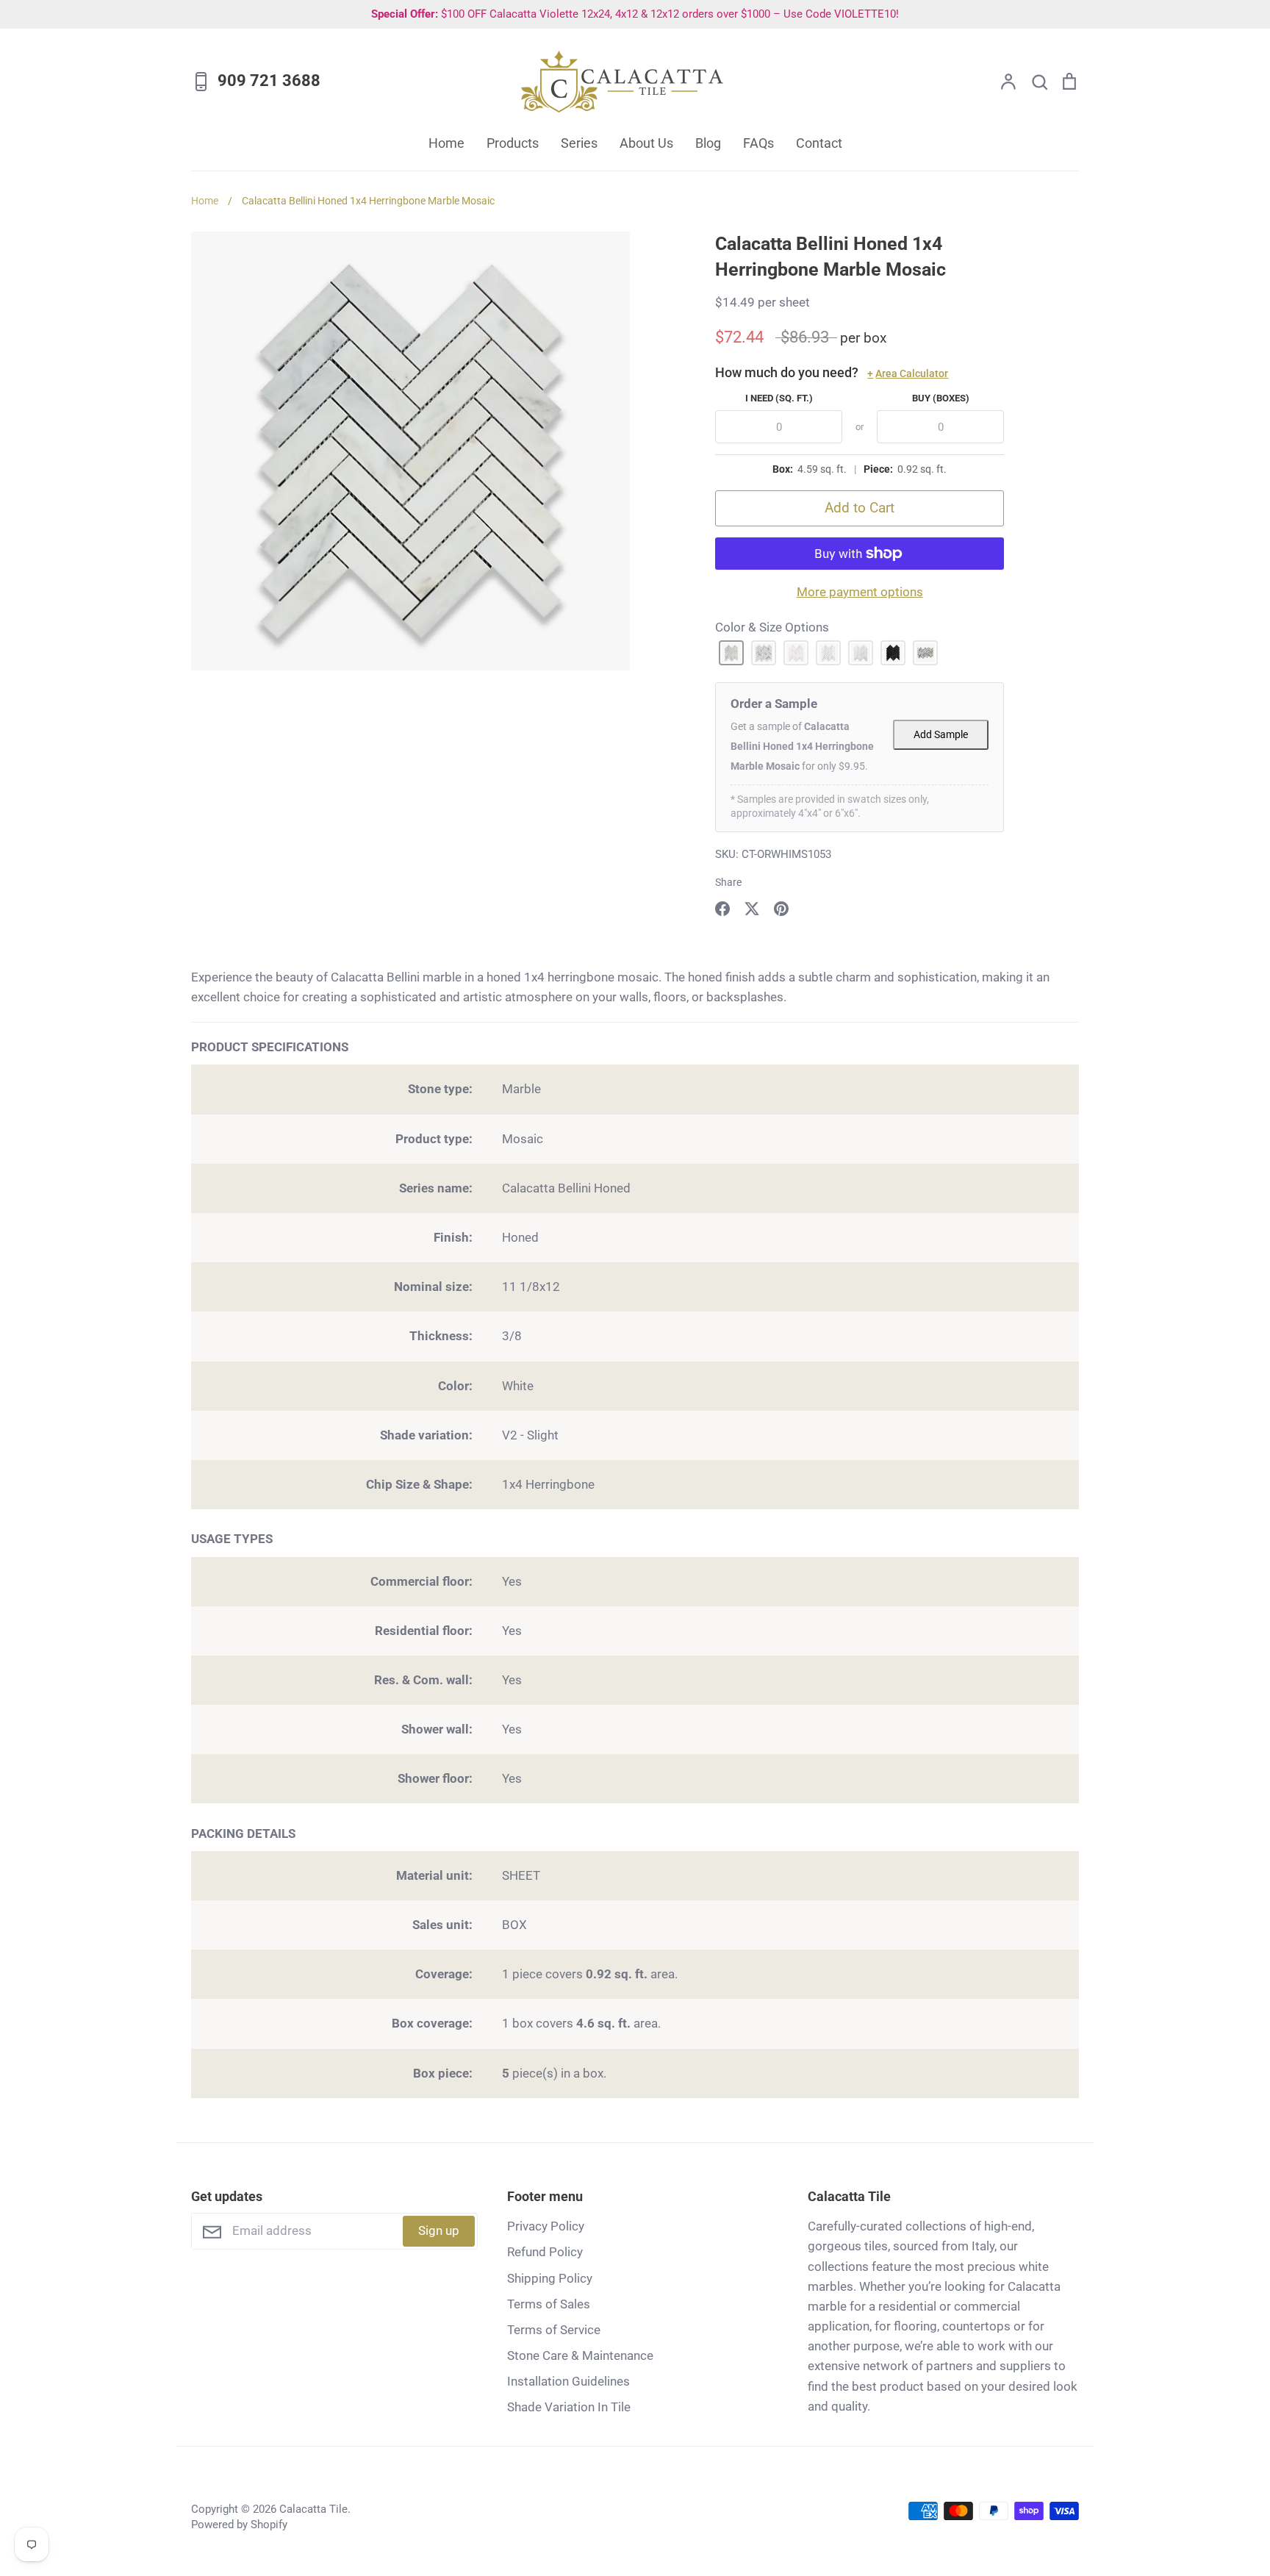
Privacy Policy (546, 2226)
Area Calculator (908, 373)
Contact (819, 143)
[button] (731, 653)
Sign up (439, 2230)
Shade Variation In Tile (569, 2407)
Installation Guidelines (568, 2381)
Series (579, 143)
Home (446, 143)
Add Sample (941, 735)
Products (513, 143)
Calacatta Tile (313, 2509)
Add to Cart (860, 508)
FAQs (758, 143)
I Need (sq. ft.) (779, 398)
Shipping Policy (550, 2278)
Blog (708, 143)
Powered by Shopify (239, 2525)
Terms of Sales (549, 2304)
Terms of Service (554, 2330)
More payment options (860, 592)
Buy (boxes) (941, 398)
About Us (646, 143)
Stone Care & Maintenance (580, 2355)
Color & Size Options (772, 627)
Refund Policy (545, 2252)
